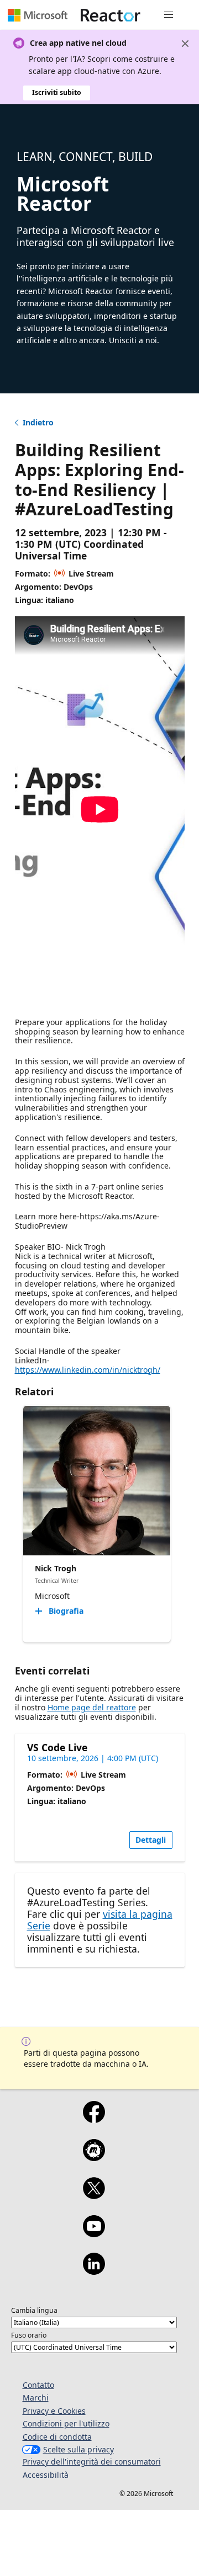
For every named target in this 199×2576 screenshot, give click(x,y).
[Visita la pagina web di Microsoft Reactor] (111, 15)
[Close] (185, 44)
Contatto (38, 2385)
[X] (94, 2195)
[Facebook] (94, 2119)
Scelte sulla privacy (78, 2449)
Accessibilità (46, 2475)
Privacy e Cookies (54, 2411)
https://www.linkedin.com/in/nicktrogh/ (88, 1370)
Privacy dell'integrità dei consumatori (92, 2462)
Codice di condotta (57, 2437)
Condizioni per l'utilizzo (66, 2423)
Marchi (36, 2398)
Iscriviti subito (57, 92)
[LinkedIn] (94, 2271)
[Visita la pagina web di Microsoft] (38, 15)
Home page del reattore (92, 1707)
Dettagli (151, 1840)
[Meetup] (94, 2157)
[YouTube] (94, 2233)
